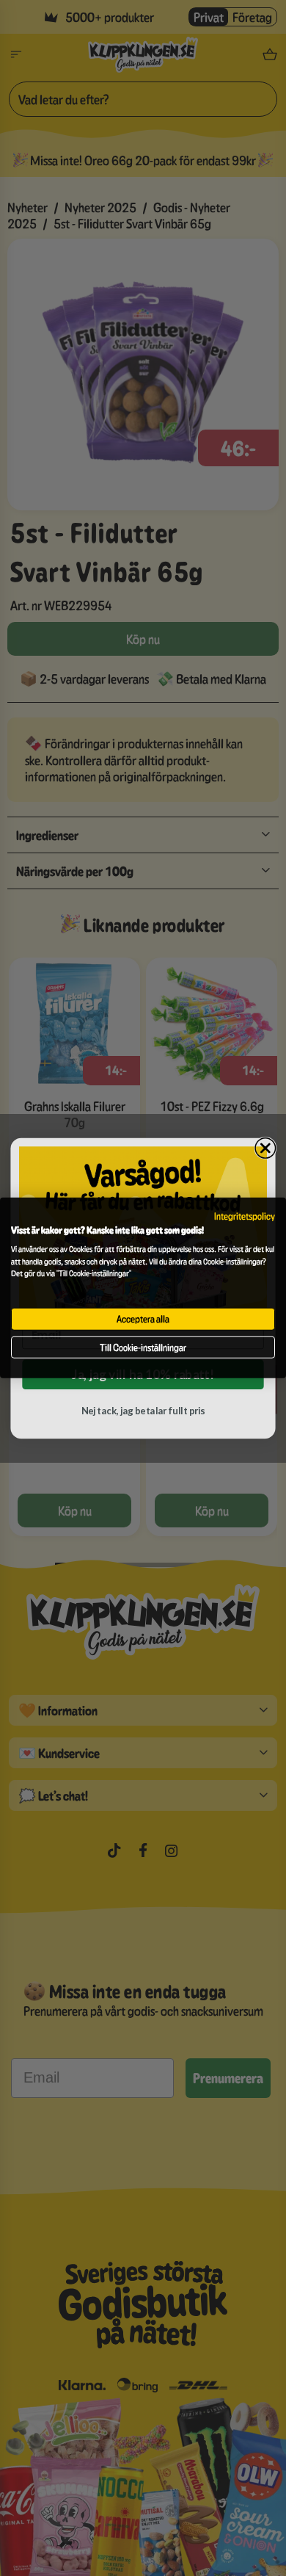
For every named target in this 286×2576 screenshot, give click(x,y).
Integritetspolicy (245, 1216)
